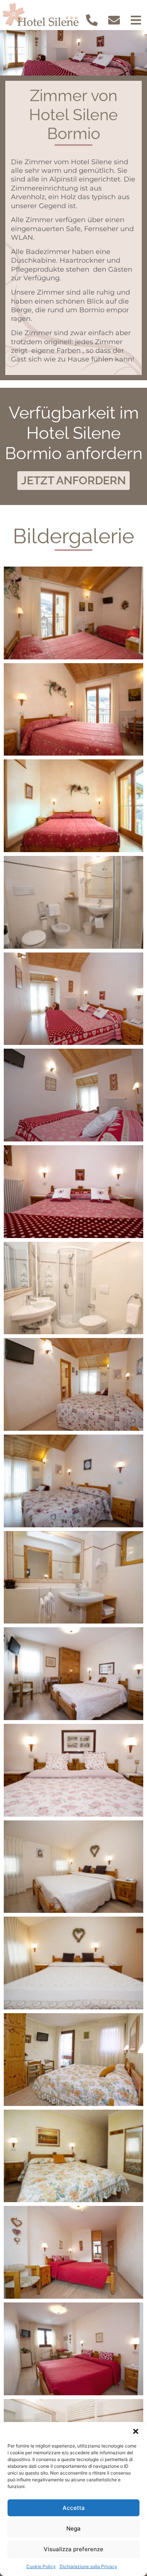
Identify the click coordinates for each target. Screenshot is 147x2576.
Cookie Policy (41, 2566)
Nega (73, 2528)
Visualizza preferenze (73, 2549)
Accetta (74, 2508)
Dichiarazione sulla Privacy (88, 2566)
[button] (136, 2431)
